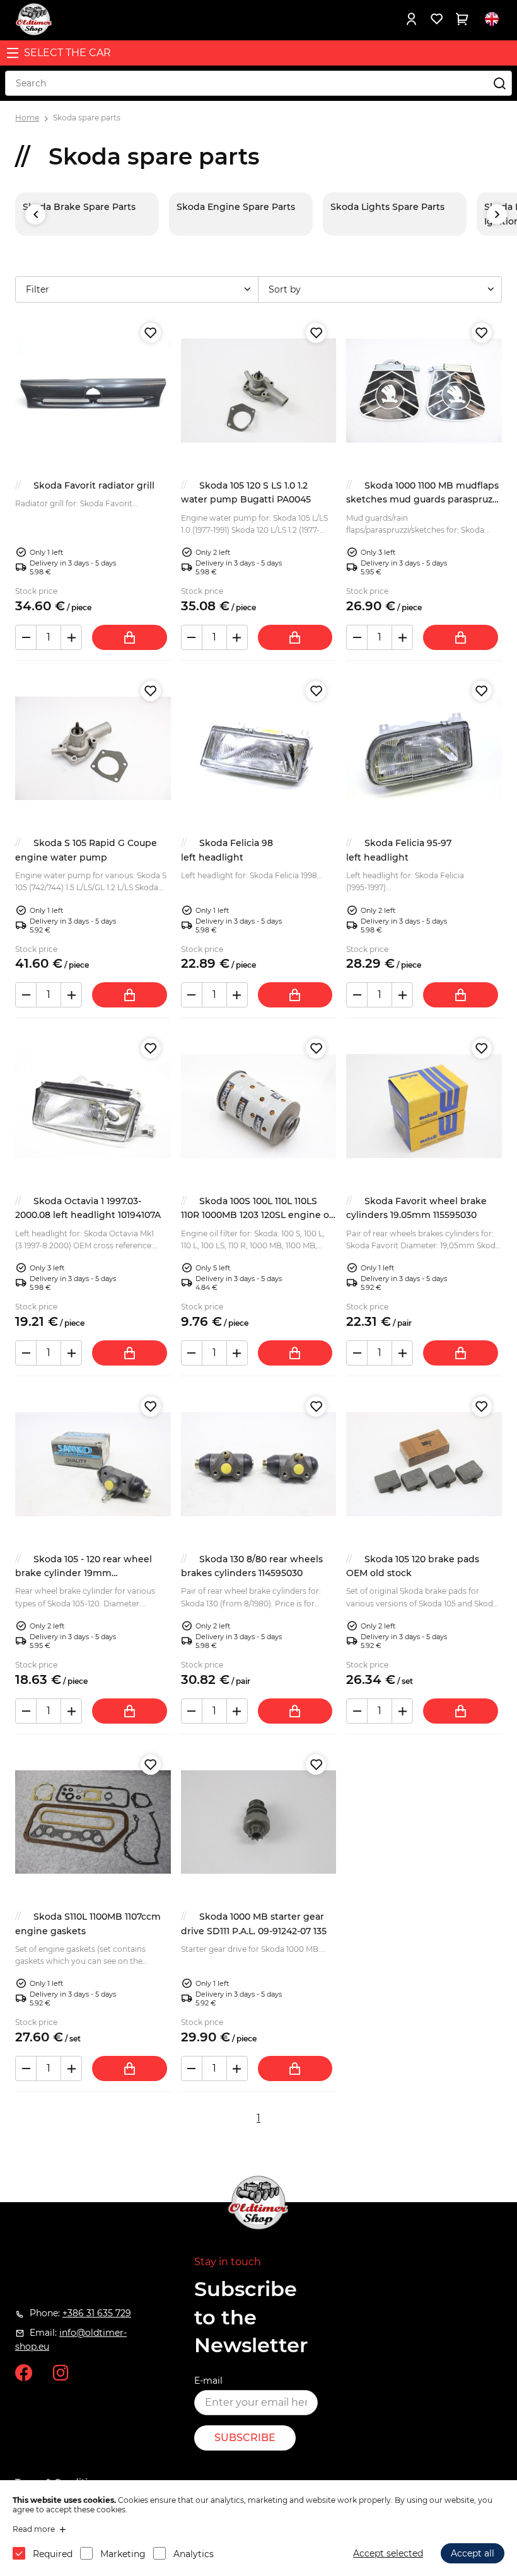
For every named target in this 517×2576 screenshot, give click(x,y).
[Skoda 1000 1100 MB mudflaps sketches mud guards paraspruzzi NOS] (424, 391)
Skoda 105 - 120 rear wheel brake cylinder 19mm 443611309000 (84, 1573)
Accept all (473, 2553)
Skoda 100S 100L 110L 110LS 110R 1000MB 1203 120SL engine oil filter (258, 1215)
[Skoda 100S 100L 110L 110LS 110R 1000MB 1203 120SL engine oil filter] (259, 1106)
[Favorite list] (436, 19)
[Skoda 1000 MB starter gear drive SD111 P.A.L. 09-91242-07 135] (259, 1822)
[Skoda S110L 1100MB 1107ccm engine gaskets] (93, 1822)
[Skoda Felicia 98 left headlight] (259, 749)
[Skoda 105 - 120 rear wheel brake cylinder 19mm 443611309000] (93, 1464)
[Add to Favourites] (151, 333)
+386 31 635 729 (97, 2313)
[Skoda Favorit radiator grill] (93, 391)
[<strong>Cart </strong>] (462, 19)
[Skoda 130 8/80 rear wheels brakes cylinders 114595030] (259, 1464)
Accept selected (388, 2553)
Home (27, 118)
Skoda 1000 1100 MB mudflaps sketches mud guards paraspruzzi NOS (423, 500)
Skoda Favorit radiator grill (94, 485)
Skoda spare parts (87, 118)
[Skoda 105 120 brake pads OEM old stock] (424, 1464)
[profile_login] (411, 19)
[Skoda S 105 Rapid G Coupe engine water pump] (93, 749)
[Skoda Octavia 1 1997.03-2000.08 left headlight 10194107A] (93, 1106)
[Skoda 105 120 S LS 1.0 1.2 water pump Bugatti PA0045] (259, 391)
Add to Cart (130, 637)
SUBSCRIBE (245, 2438)
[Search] (499, 83)
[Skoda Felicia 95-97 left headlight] (424, 749)
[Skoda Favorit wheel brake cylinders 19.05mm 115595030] (424, 1106)
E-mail (208, 2381)
